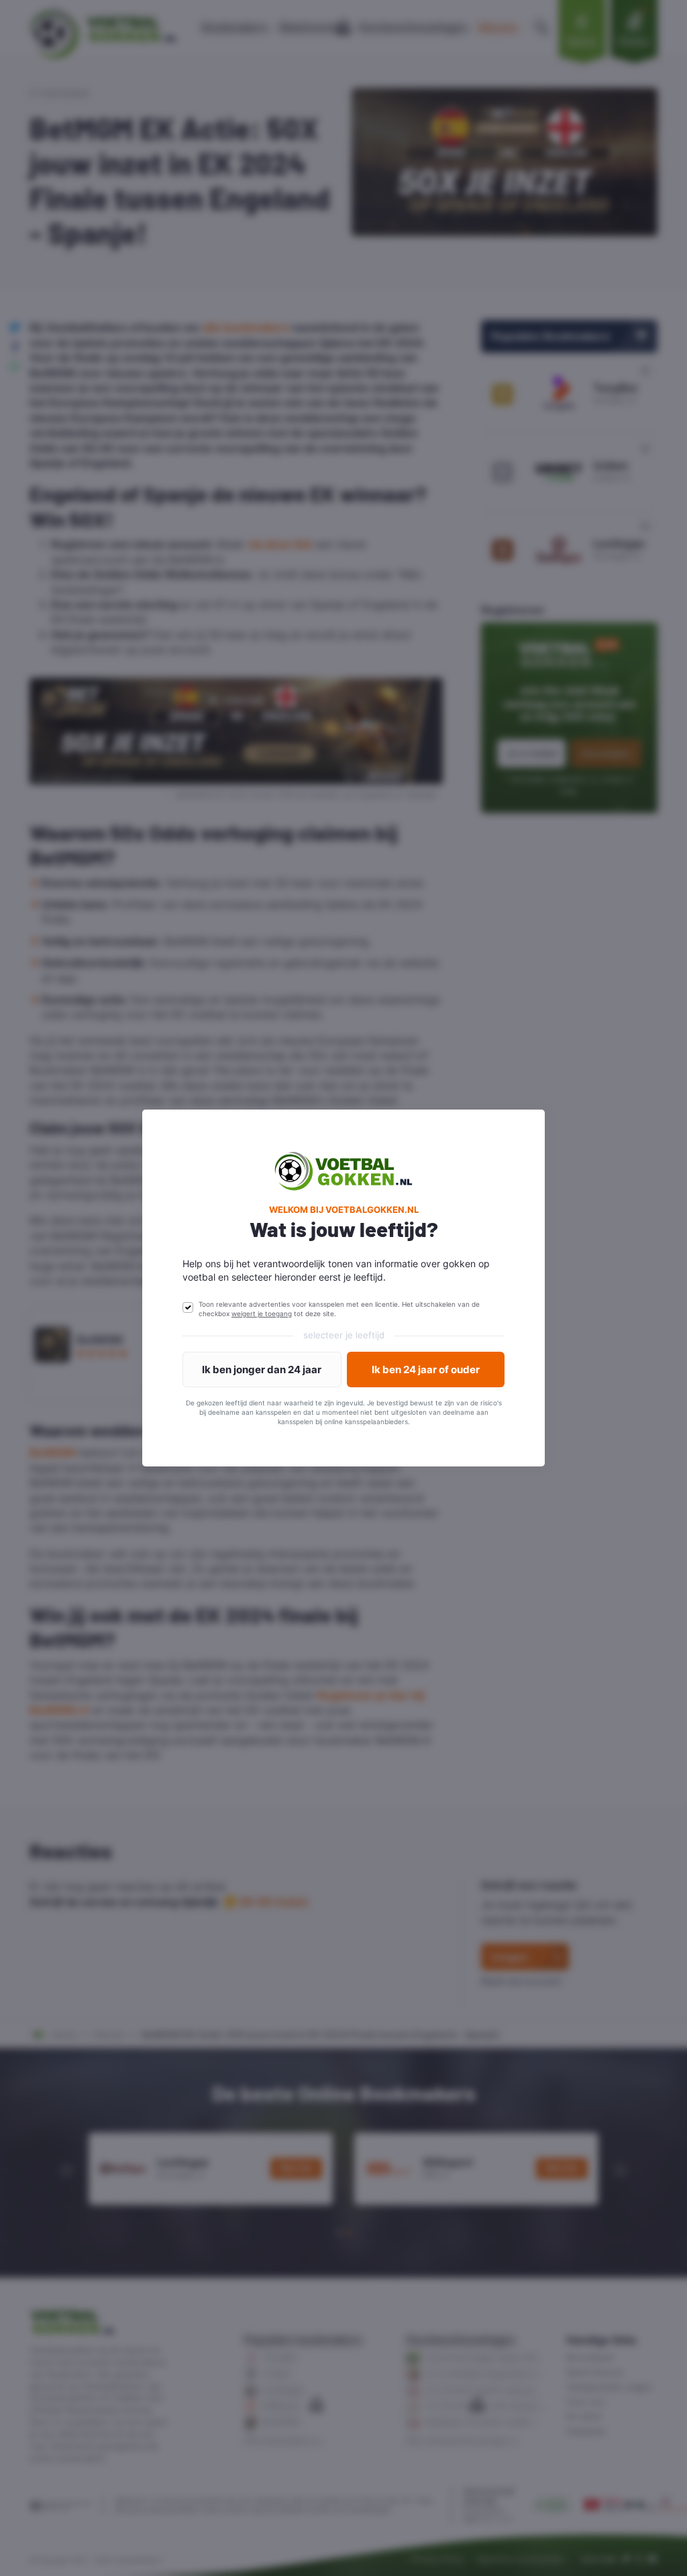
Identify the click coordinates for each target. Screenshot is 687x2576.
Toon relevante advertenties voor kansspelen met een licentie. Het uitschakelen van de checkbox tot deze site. (339, 1309)
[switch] (188, 1307)
